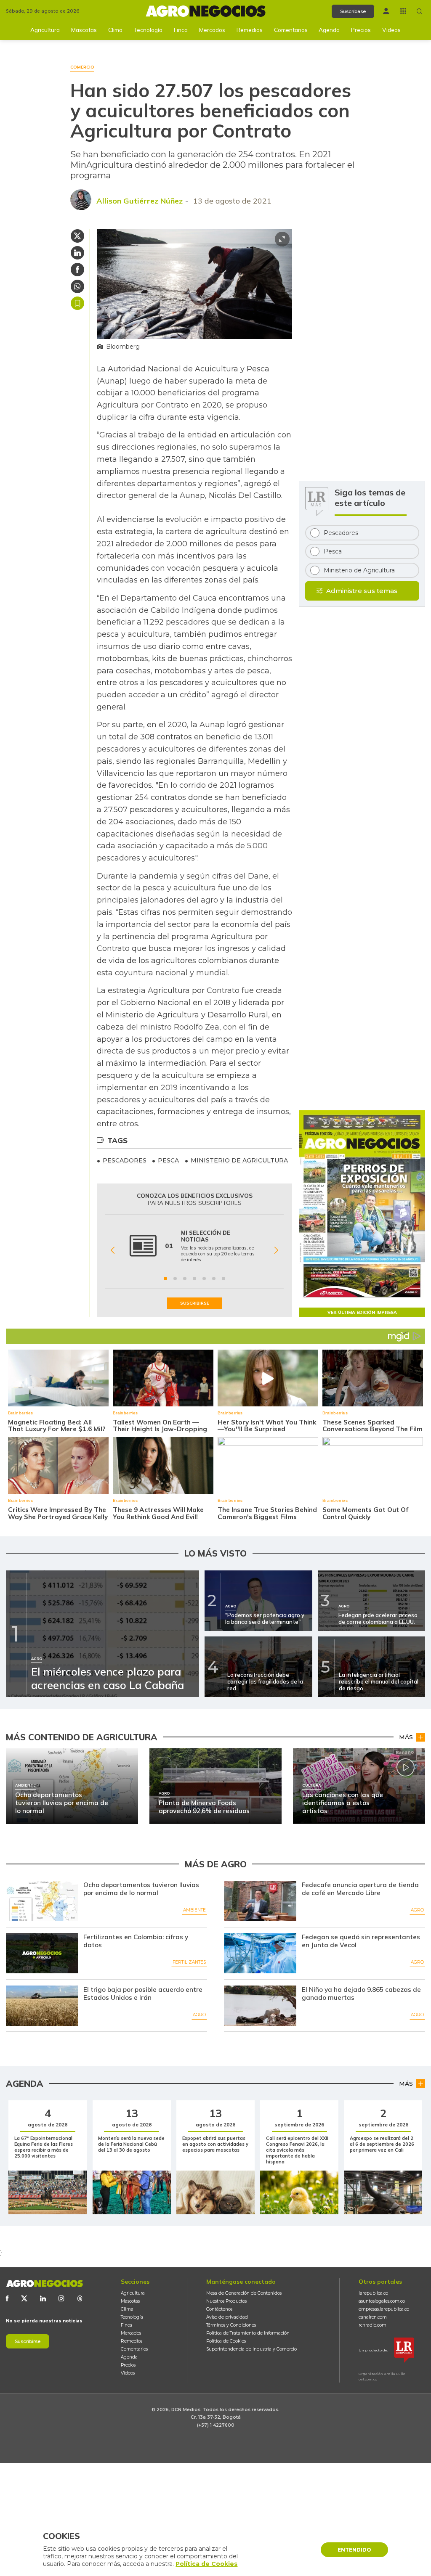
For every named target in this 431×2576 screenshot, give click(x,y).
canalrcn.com (373, 2317)
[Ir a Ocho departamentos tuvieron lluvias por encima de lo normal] (42, 1901)
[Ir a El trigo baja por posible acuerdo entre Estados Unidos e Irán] (42, 2006)
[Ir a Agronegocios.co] (44, 2283)
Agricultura (45, 30)
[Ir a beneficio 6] (214, 1279)
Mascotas (84, 30)
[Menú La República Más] (403, 11)
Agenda (329, 30)
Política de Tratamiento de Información (248, 2333)
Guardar (77, 303)
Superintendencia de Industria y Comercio (251, 2349)
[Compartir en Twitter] (77, 236)
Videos (391, 30)
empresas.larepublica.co (384, 2309)
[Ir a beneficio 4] (194, 1279)
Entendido (354, 2550)
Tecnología (148, 30)
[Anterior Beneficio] (113, 1250)
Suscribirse (28, 2341)
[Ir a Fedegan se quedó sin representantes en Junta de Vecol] (260, 1953)
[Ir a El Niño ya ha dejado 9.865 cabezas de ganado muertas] (260, 2006)
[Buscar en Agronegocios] (420, 11)
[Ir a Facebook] (7, 2298)
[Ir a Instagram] (61, 2298)
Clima (115, 30)
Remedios (250, 30)
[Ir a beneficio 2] (175, 1279)
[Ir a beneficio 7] (223, 1279)
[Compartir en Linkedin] (77, 253)
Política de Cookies (226, 2341)
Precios (361, 30)
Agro (417, 1910)
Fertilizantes (189, 1962)
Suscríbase (353, 11)
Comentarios (291, 30)
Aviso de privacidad (227, 2317)
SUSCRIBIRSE (195, 1303)
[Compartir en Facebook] (77, 270)
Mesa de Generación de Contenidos (244, 2293)
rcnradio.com (372, 2325)
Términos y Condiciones (231, 2325)
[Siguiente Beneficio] (276, 1250)
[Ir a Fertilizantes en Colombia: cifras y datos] (42, 1953)
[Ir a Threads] (80, 2298)
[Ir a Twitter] (24, 2298)
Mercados (212, 30)
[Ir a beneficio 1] (165, 1279)
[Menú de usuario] (386, 11)
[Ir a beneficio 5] (204, 1279)
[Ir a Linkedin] (43, 2298)
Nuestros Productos (226, 2301)
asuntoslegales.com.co (382, 2301)
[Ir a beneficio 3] (185, 1279)
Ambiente (194, 1910)
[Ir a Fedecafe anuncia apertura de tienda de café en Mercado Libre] (260, 1901)
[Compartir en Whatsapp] (77, 286)
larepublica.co (373, 2293)
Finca (181, 30)
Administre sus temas (362, 591)
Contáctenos (219, 2309)
